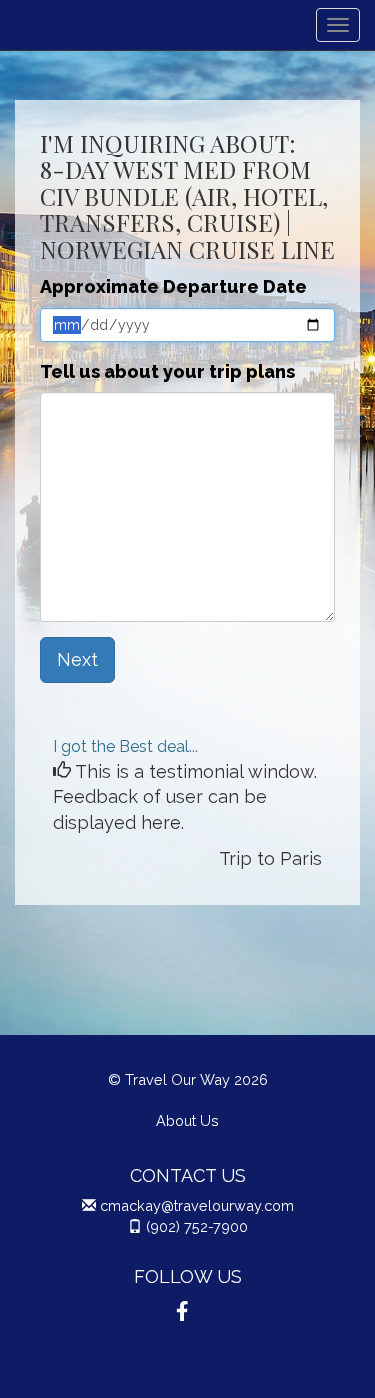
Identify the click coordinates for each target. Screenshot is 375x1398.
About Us (187, 1120)
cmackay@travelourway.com (197, 1205)
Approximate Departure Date (173, 286)
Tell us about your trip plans (167, 371)
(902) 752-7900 (197, 1226)
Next (77, 659)
